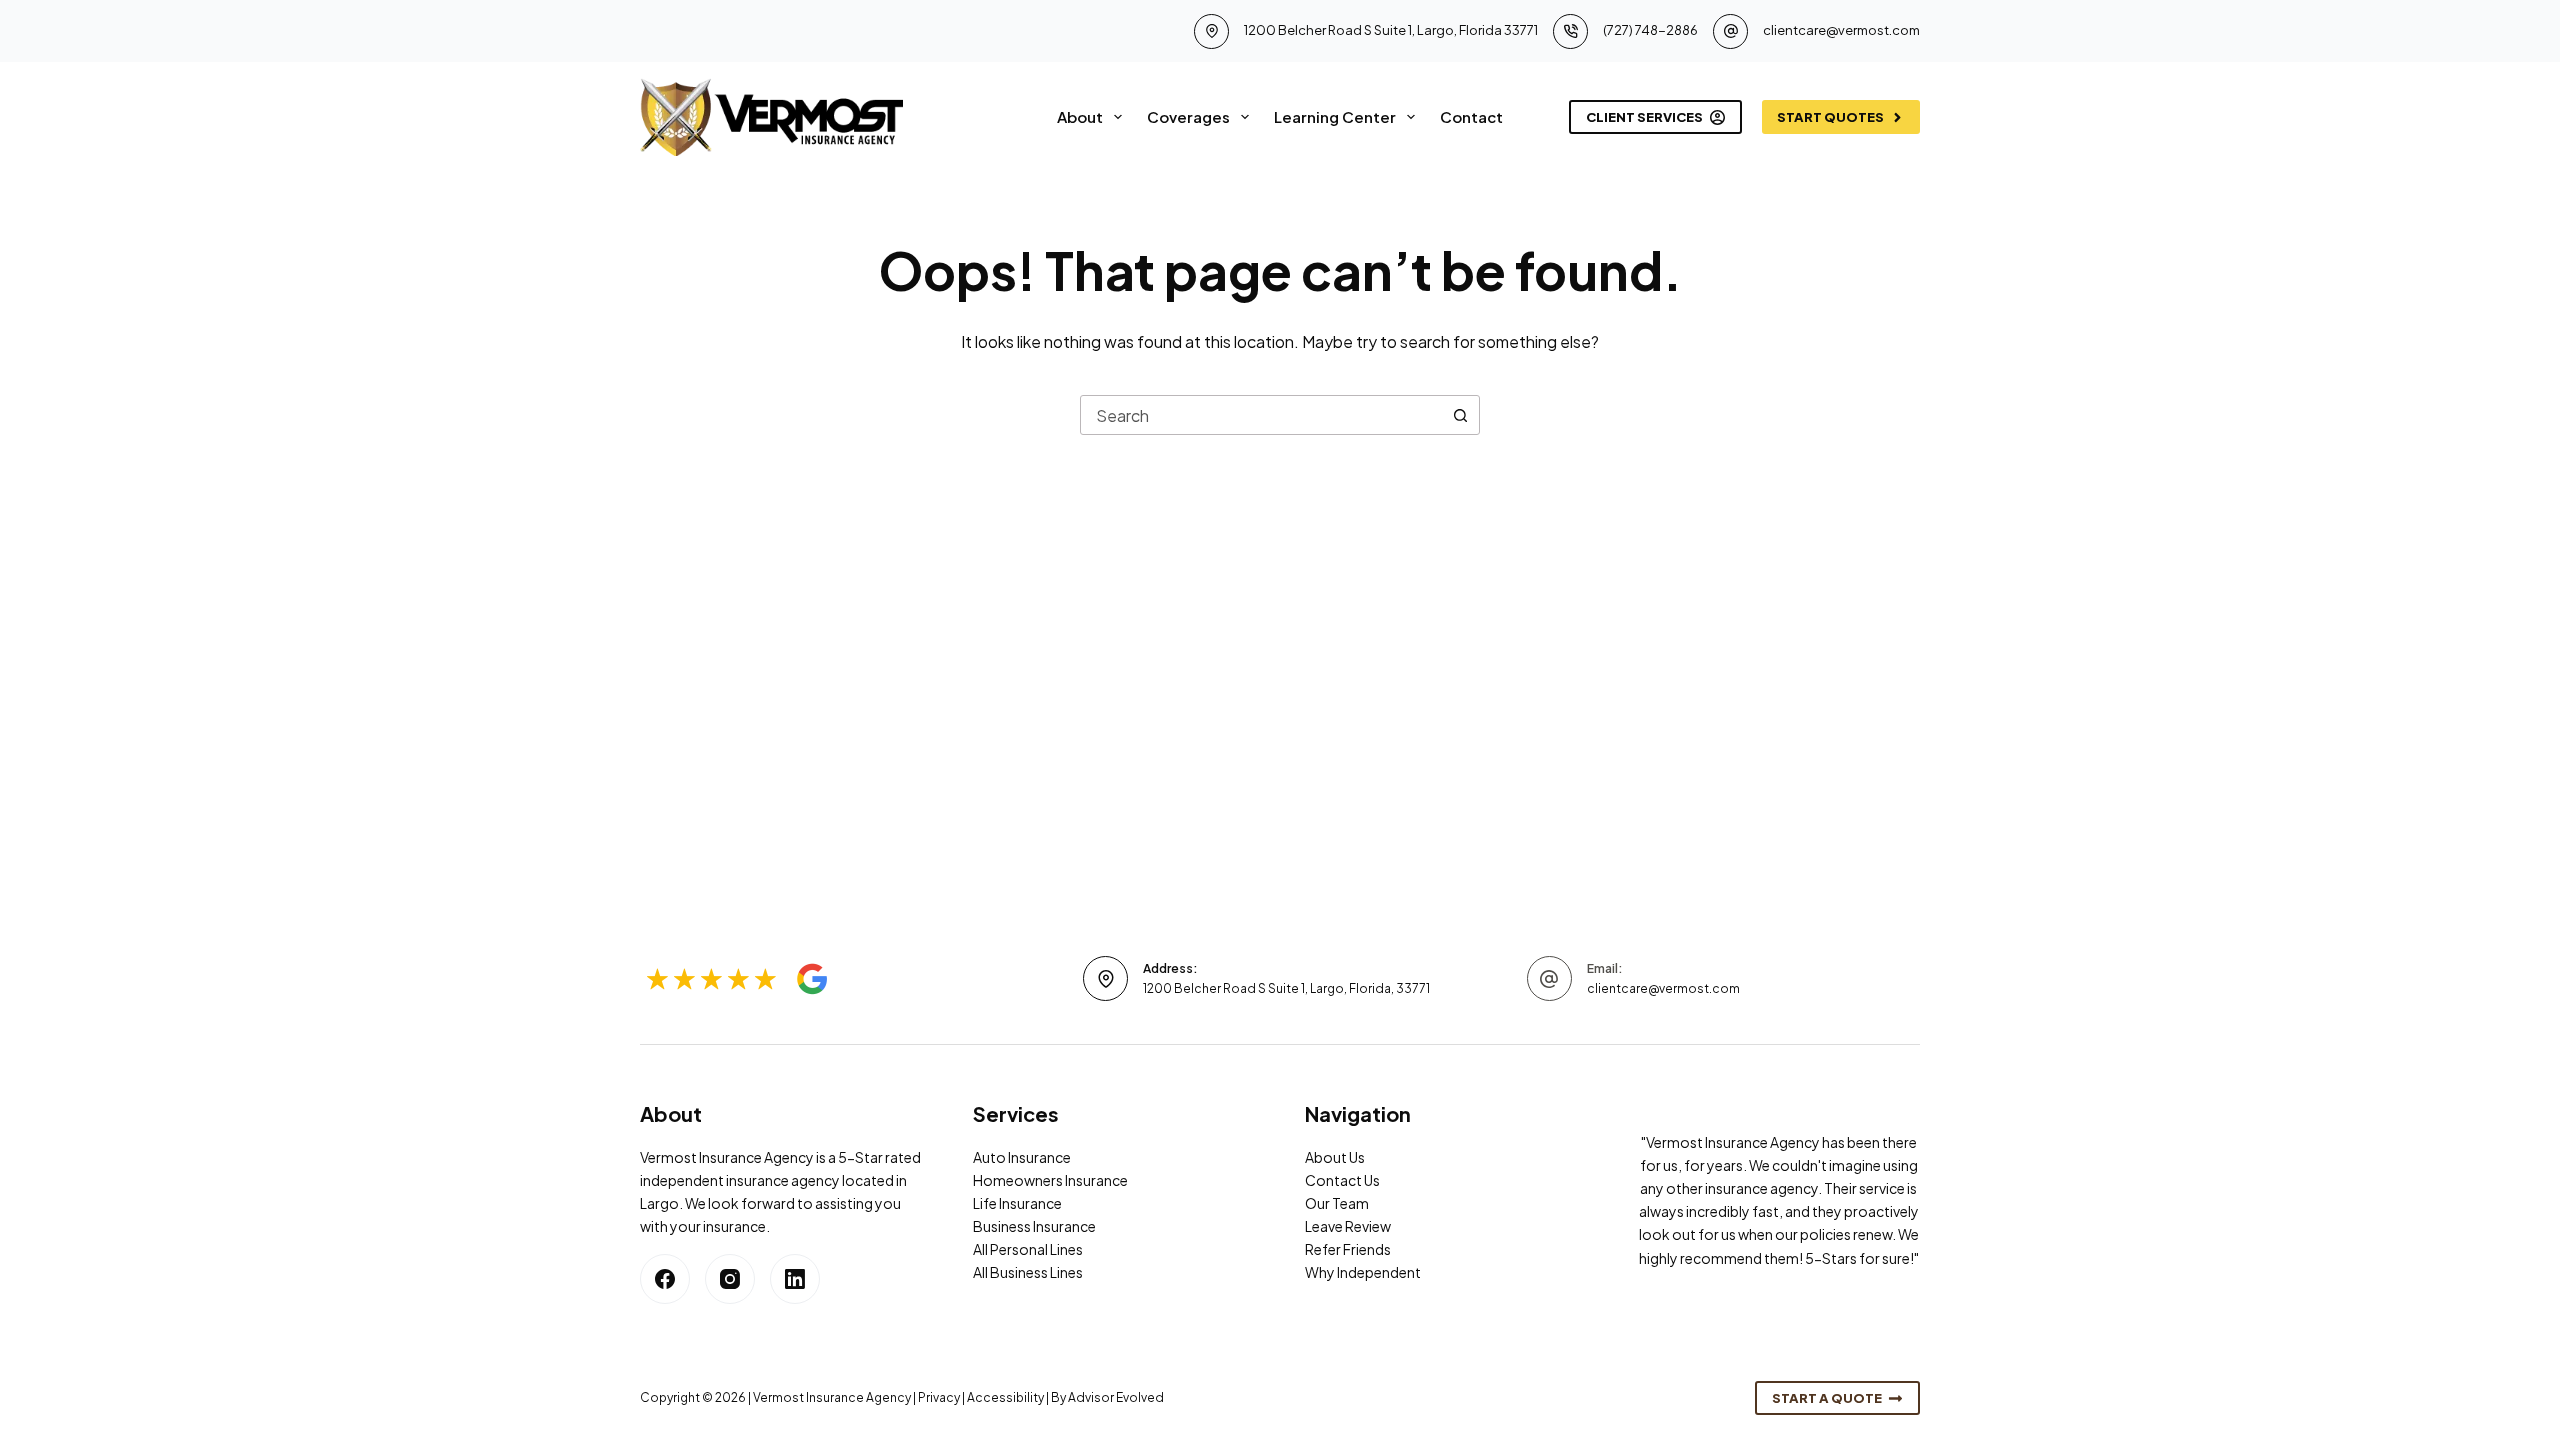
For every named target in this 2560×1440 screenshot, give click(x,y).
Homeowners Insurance (1050, 1180)
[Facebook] (665, 1279)
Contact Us (1342, 1180)
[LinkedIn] (795, 1279)
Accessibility (1005, 1397)
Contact (1471, 116)
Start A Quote (1827, 1398)
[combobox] (1261, 415)
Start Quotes (1830, 117)
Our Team (1337, 1203)
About (1080, 116)
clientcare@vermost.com (1841, 30)
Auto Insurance (1022, 1157)
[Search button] (1460, 415)
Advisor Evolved (1116, 1397)
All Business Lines (1028, 1272)
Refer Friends (1348, 1249)
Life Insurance (1017, 1203)
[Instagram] (730, 1279)
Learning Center (1335, 116)
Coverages (1188, 116)
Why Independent (1363, 1272)
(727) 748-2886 (1650, 30)
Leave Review (1348, 1226)
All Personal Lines (1028, 1249)
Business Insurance (1034, 1226)
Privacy (939, 1397)
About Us (1335, 1157)
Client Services (1644, 117)
